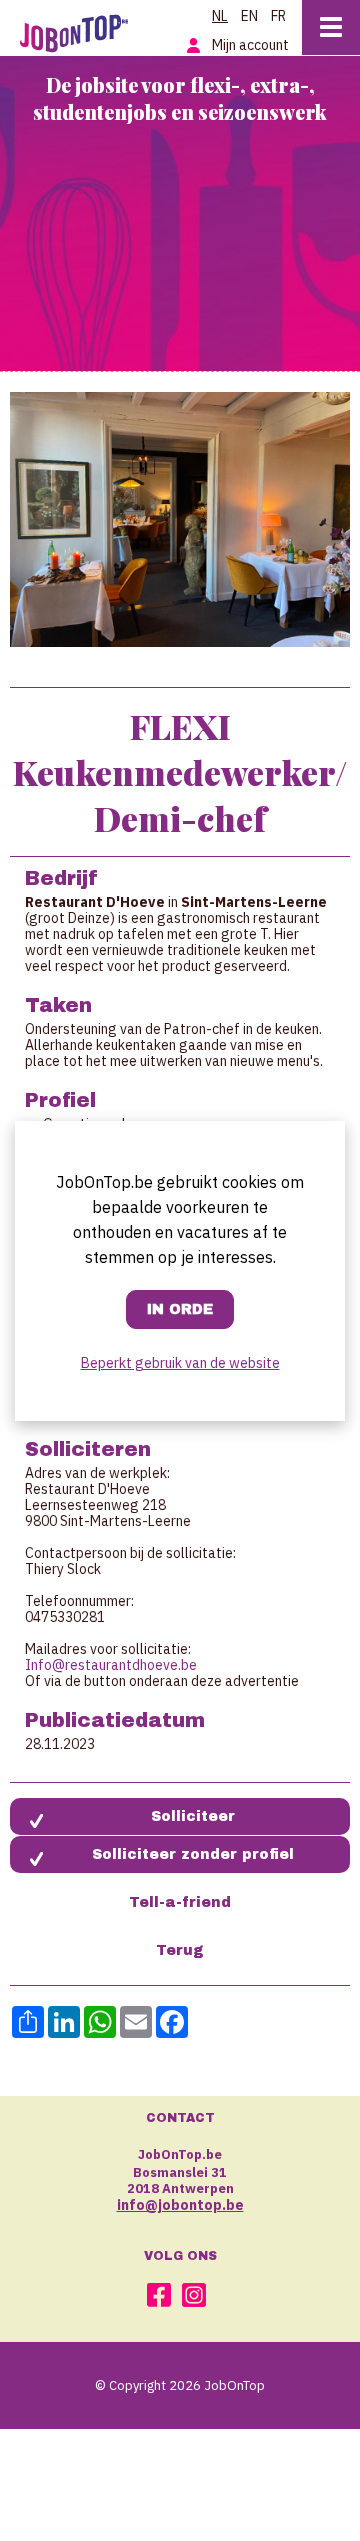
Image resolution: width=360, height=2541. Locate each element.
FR (278, 16)
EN (249, 16)
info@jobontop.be (180, 2205)
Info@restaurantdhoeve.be (111, 1665)
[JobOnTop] (74, 31)
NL (220, 16)
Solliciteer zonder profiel (193, 1854)
